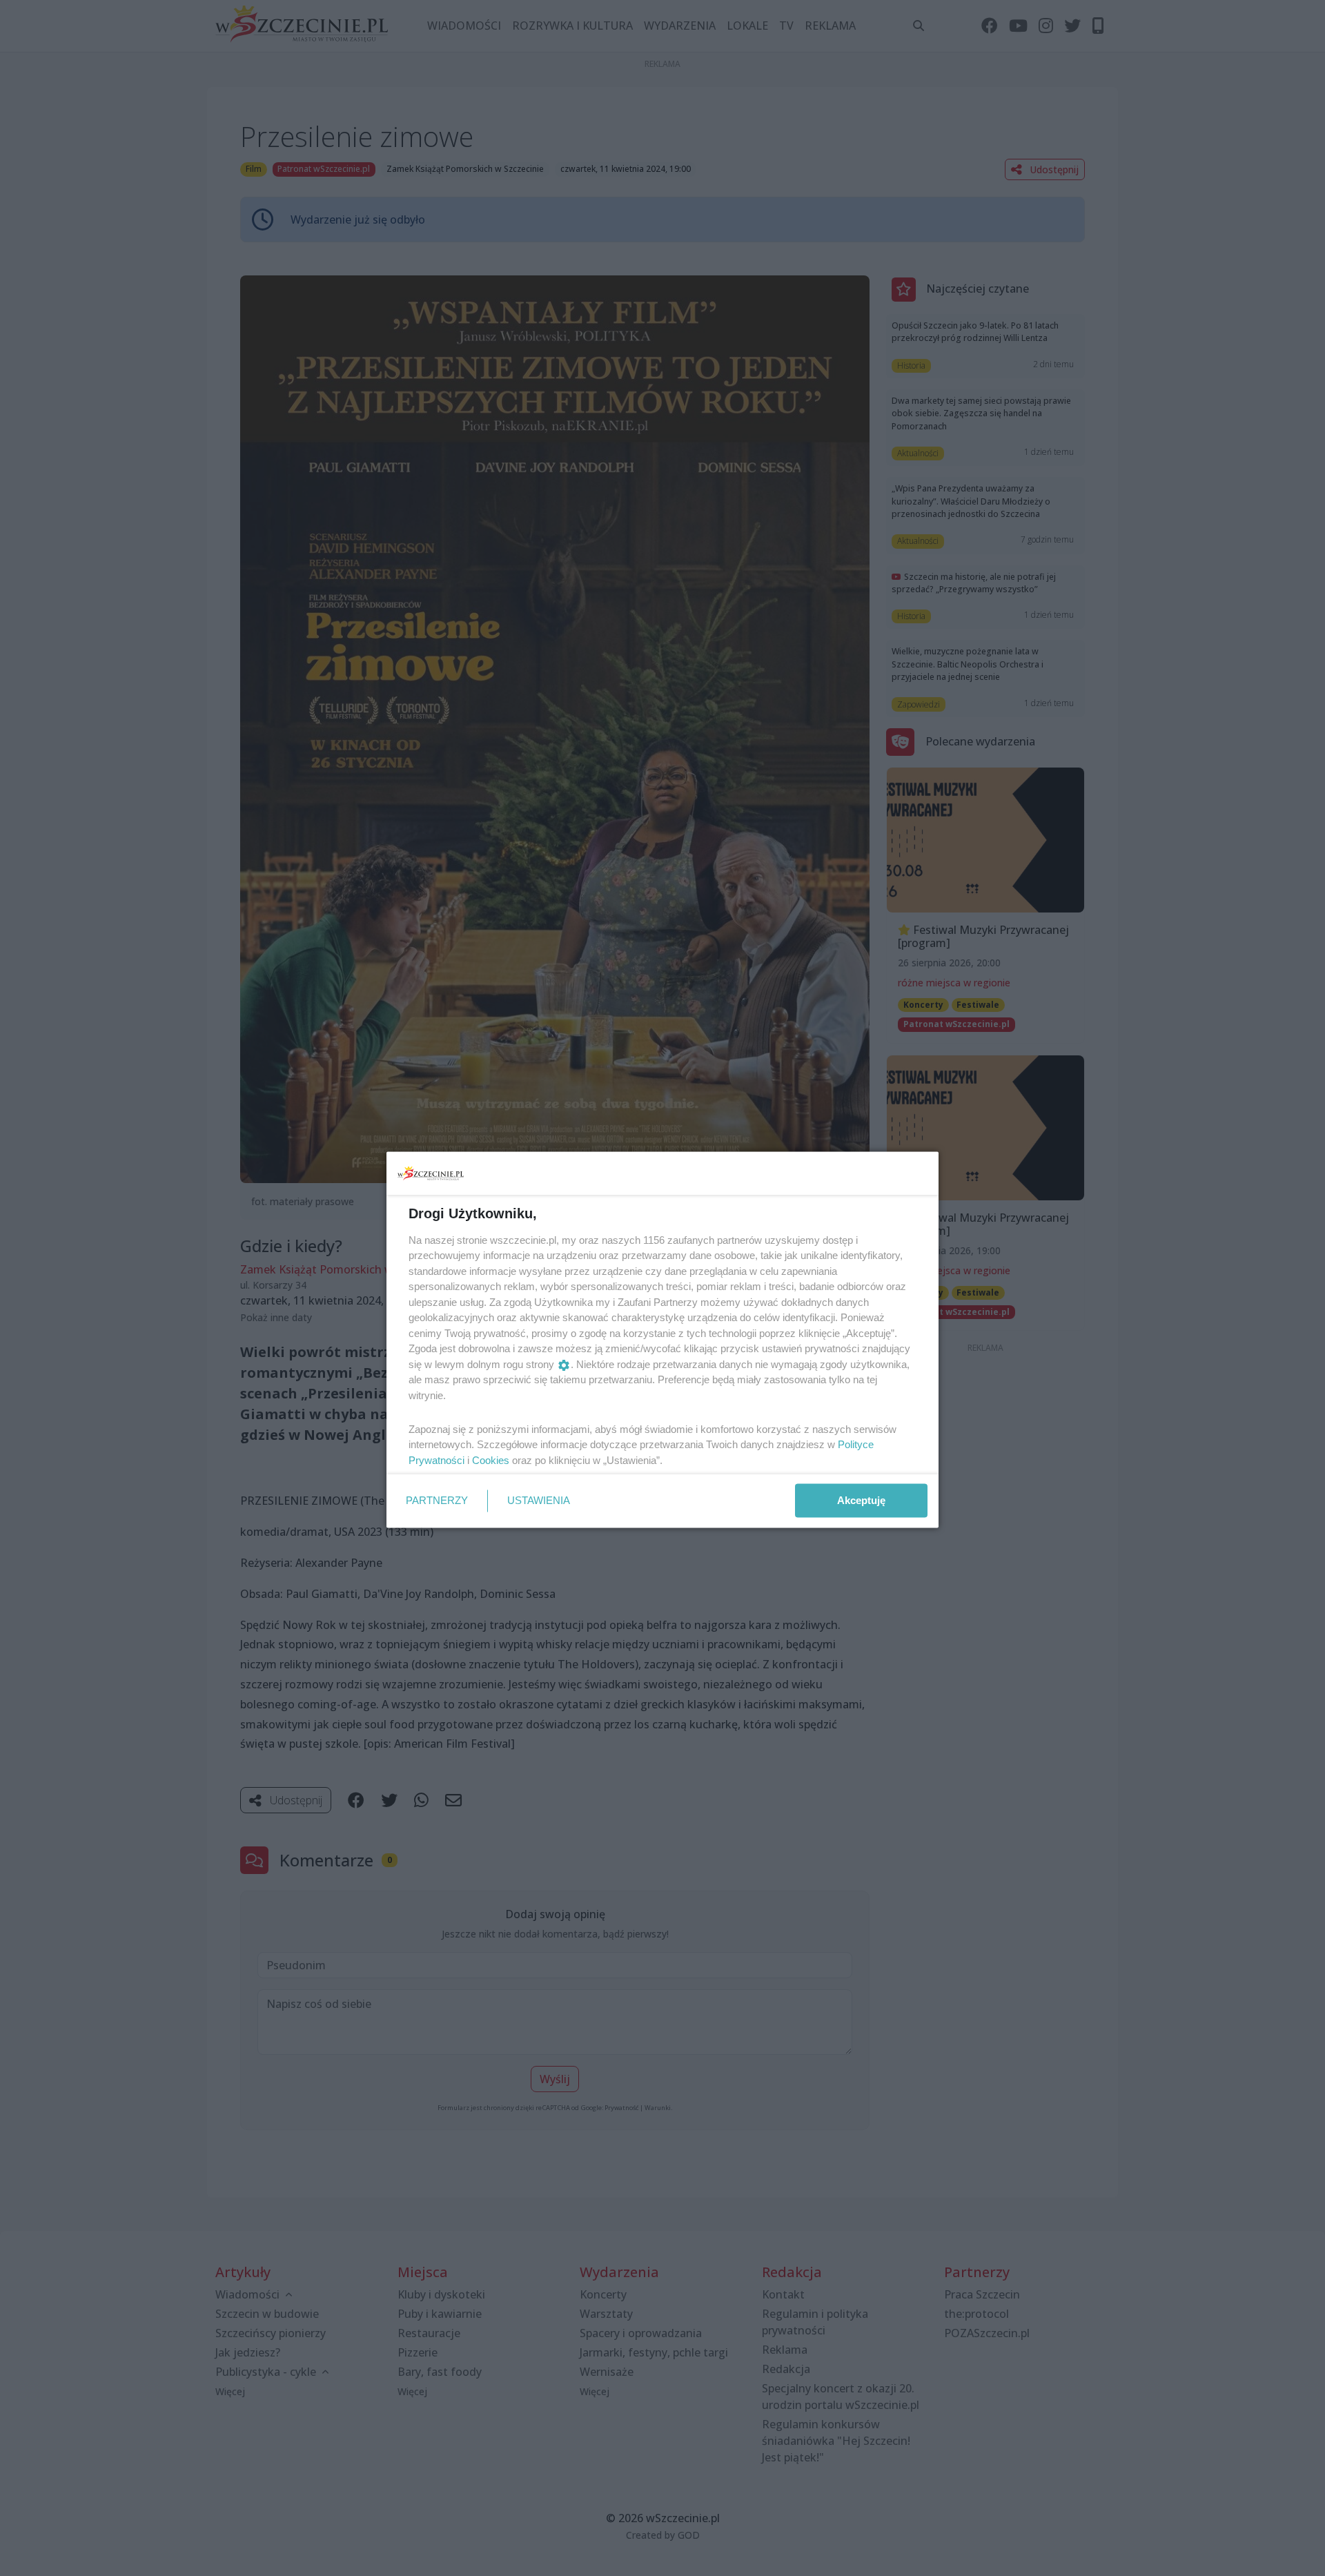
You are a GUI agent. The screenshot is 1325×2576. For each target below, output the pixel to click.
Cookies (491, 1460)
